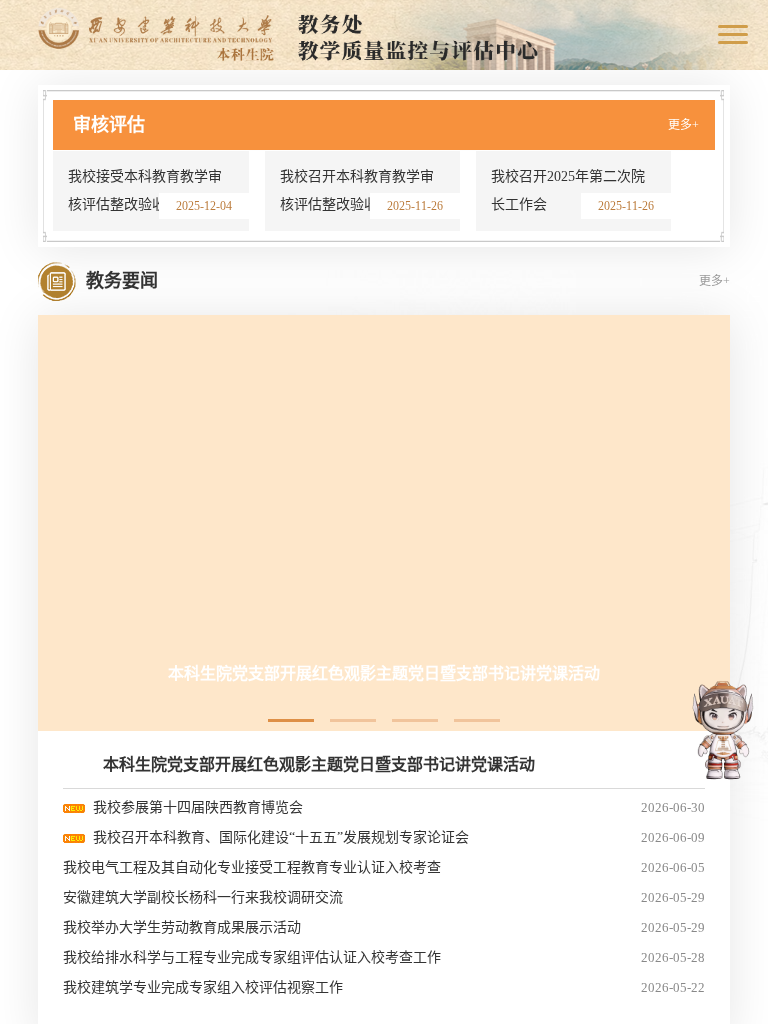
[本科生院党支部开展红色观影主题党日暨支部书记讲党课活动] (384, 509)
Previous (693, 180)
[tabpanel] (384, 509)
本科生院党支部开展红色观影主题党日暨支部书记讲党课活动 (319, 764)
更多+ (683, 125)
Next (693, 195)
